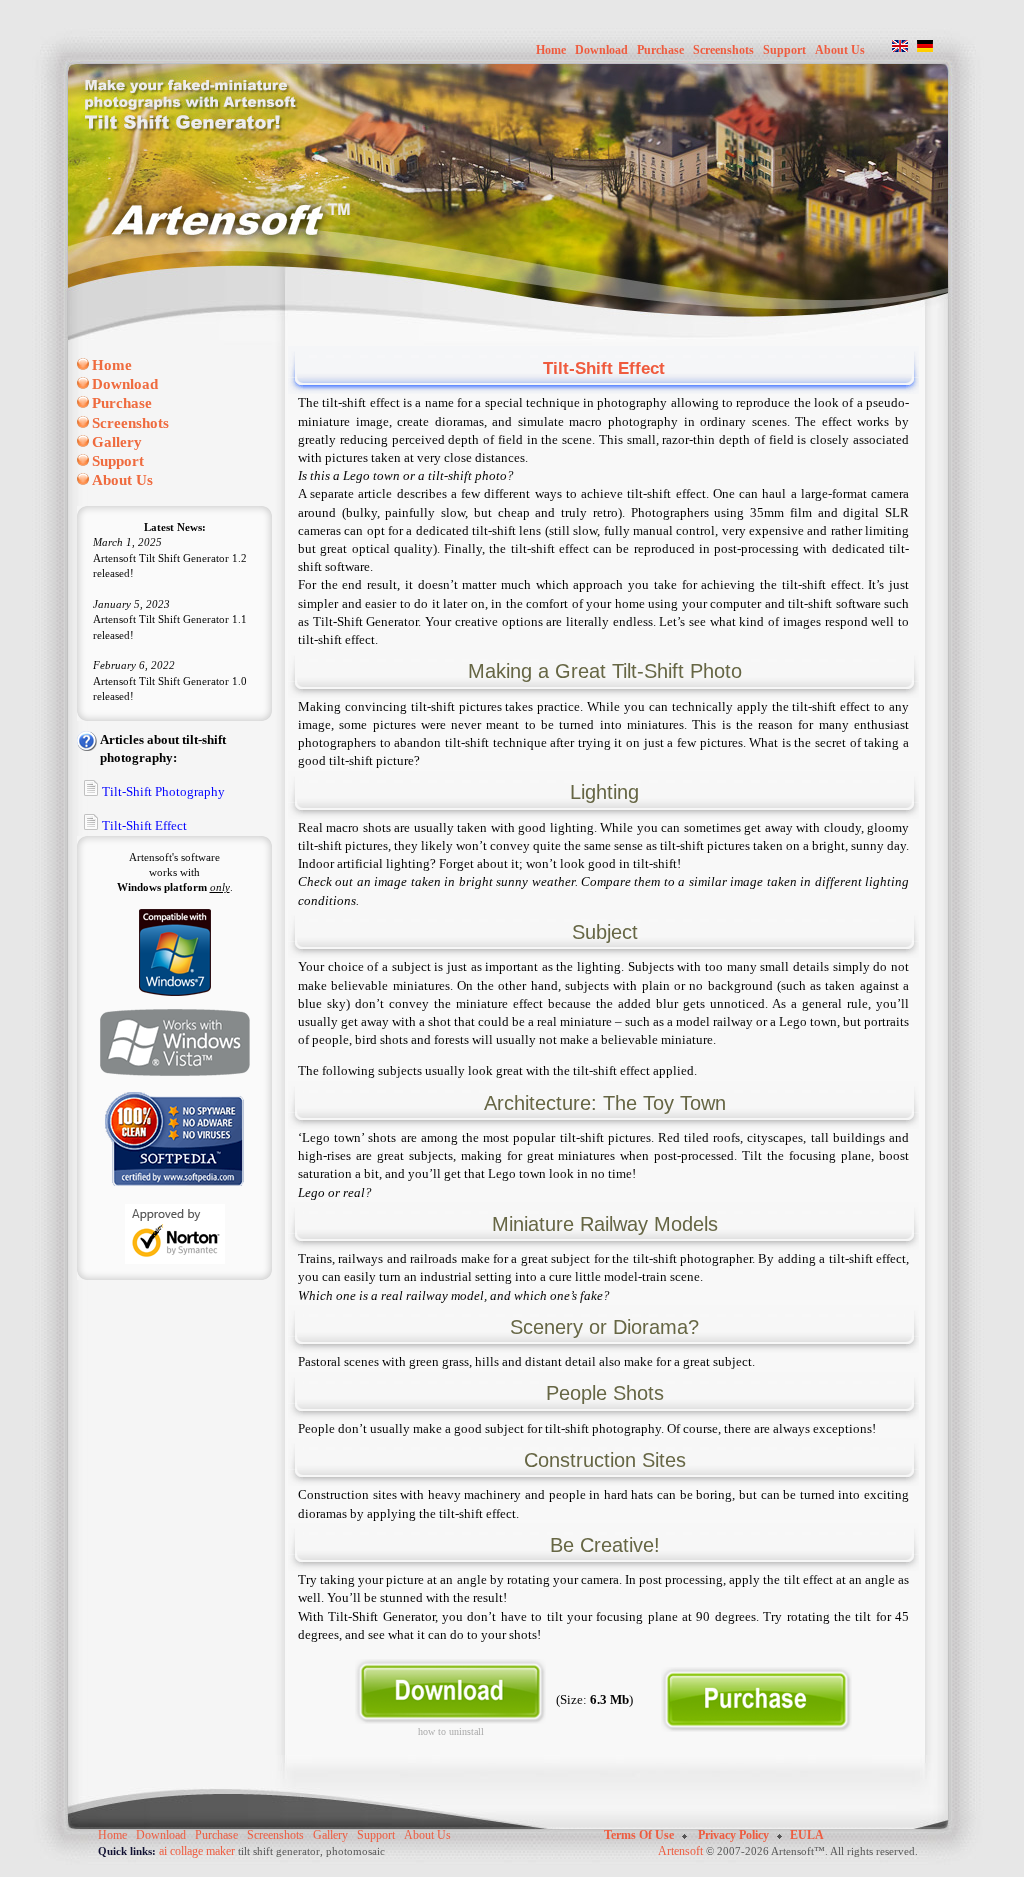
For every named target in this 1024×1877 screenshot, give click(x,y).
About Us (427, 1835)
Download (161, 1835)
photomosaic (355, 1851)
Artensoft (680, 1851)
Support (376, 1835)
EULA (807, 1835)
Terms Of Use (640, 1835)
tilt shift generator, (280, 1851)
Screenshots (275, 1835)
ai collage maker (197, 1851)
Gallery (330, 1835)
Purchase (216, 1835)
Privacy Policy (733, 1835)
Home (112, 1835)
